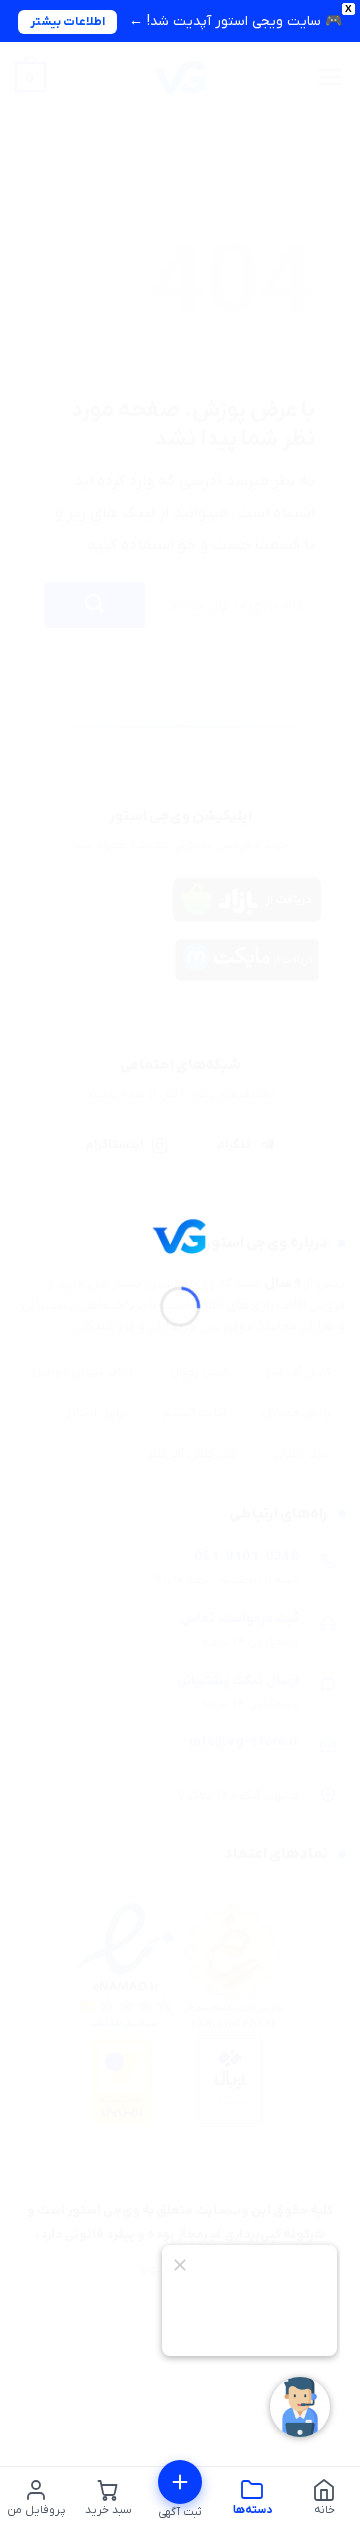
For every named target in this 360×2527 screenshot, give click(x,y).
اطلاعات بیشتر (67, 22)
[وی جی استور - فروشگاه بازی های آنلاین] (180, 1235)
